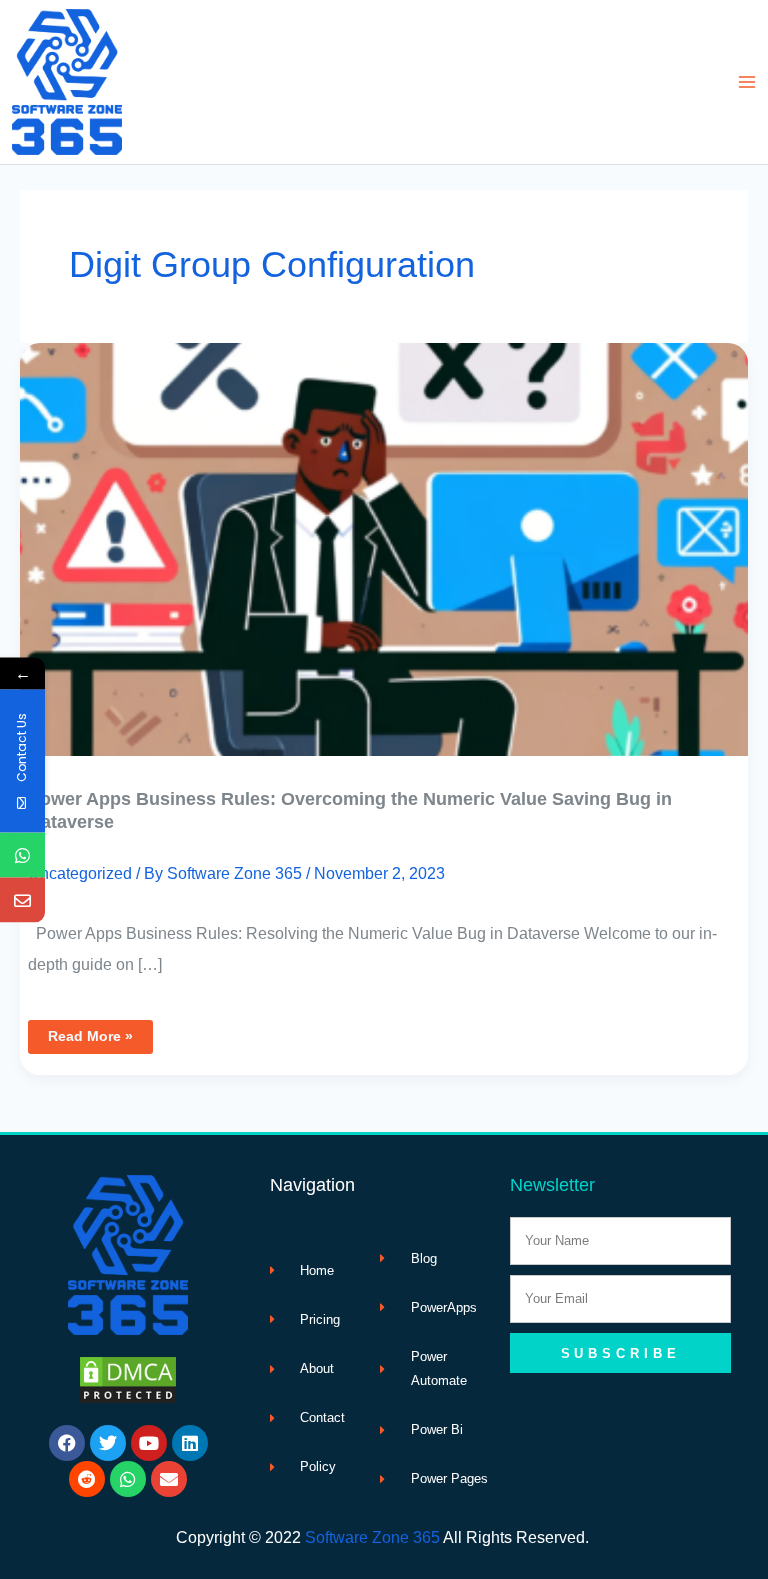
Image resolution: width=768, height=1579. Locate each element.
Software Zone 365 (372, 1537)
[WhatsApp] (22, 854)
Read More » (90, 1032)
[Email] (22, 899)
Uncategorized (80, 873)
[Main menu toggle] (746, 82)
